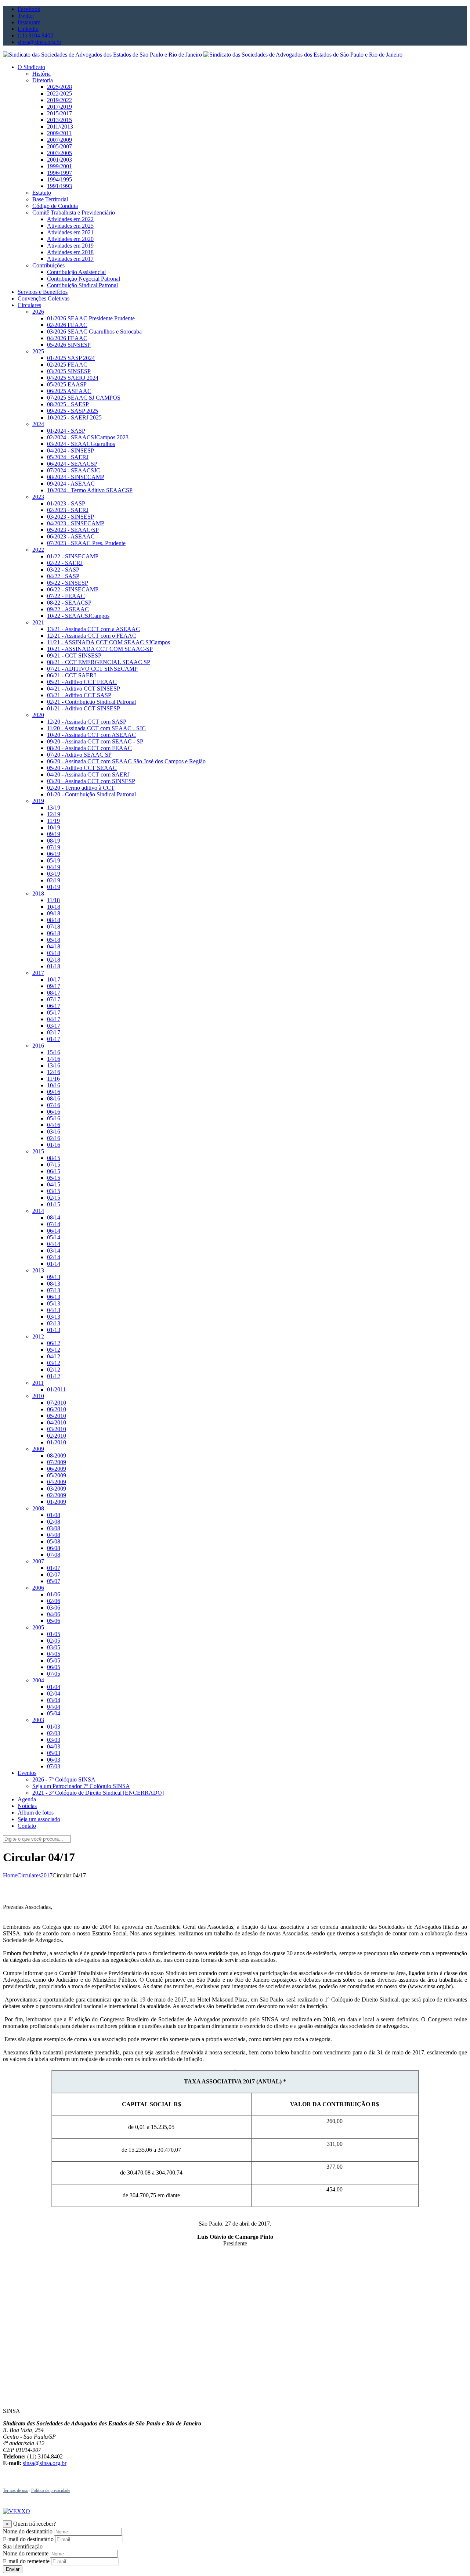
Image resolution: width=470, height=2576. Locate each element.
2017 (47, 1875)
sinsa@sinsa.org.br (45, 2463)
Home (10, 1875)
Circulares (29, 1875)
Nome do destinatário (28, 2531)
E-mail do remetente (26, 2561)
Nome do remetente (26, 2553)
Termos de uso (16, 2490)
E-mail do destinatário (28, 2539)
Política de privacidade (51, 2490)
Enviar (13, 2569)
